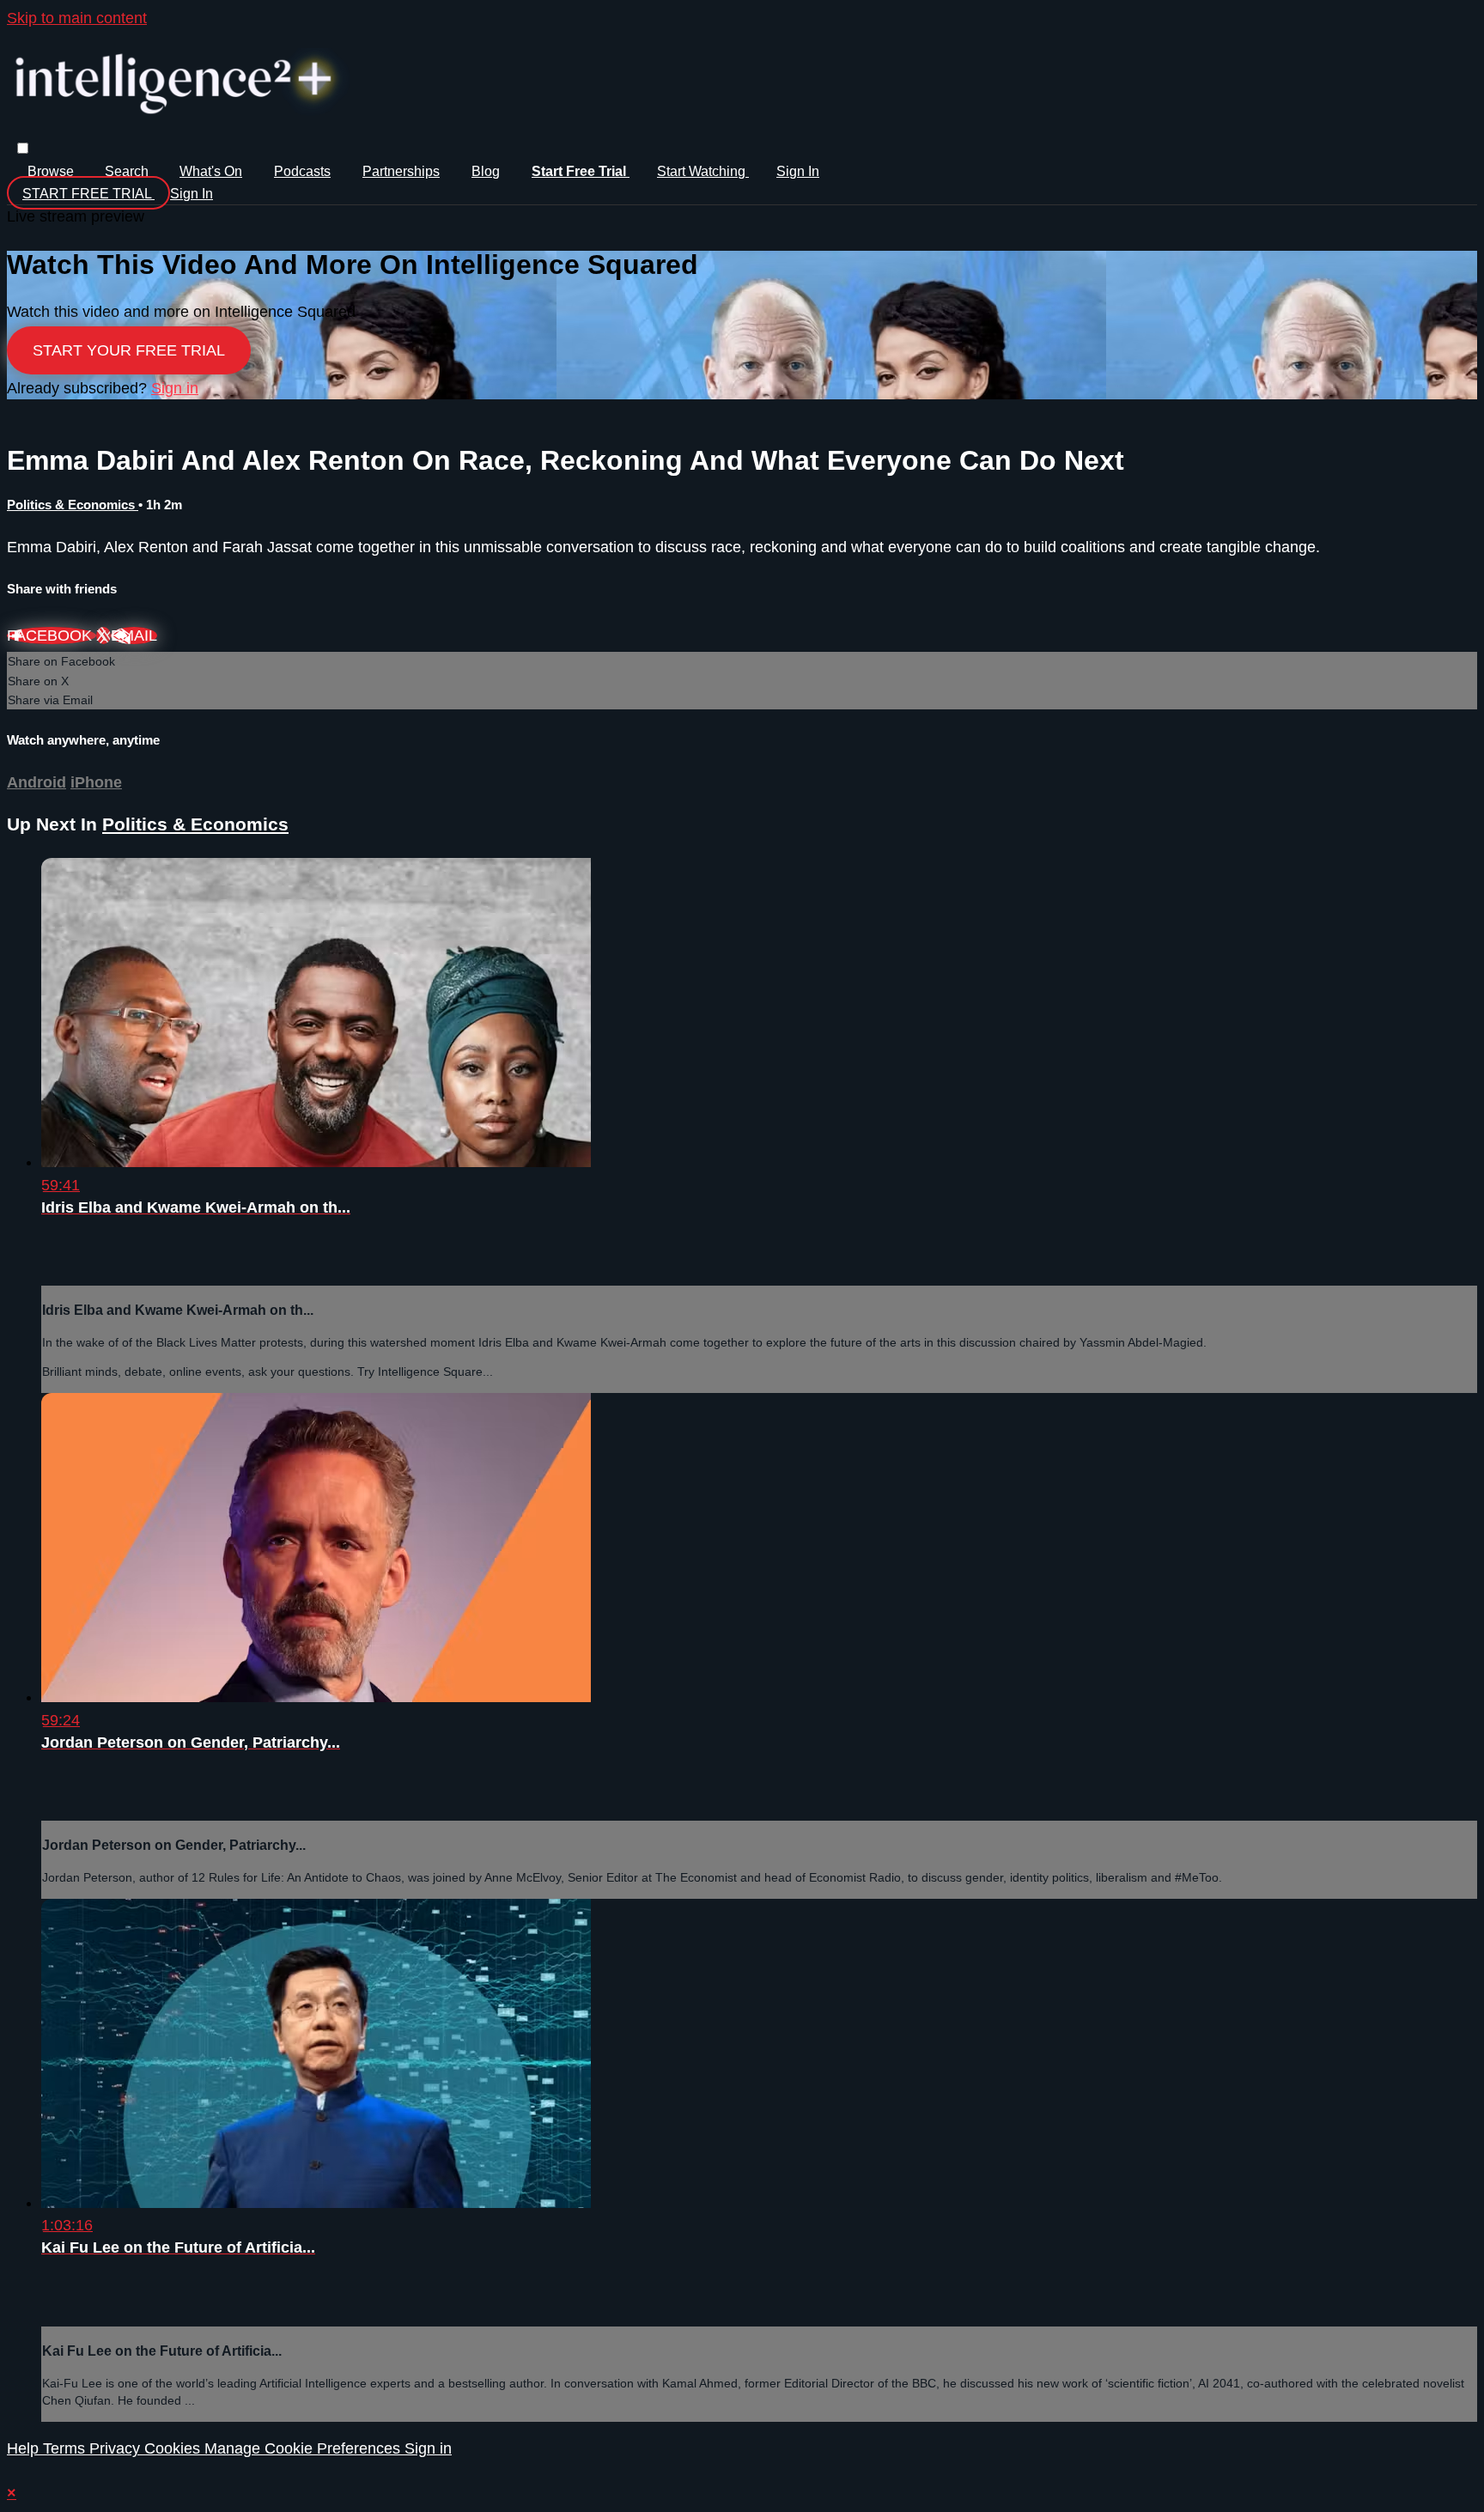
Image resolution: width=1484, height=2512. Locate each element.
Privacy (117, 2448)
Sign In (192, 194)
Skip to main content (77, 18)
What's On (211, 171)
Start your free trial (129, 350)
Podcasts (302, 171)
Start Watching (703, 171)
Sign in (798, 171)
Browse (52, 171)
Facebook (52, 636)
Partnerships (401, 171)
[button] (23, 148)
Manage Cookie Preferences (304, 2448)
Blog (486, 171)
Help (25, 2448)
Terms (66, 2448)
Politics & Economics (73, 505)
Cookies (174, 2448)
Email (134, 636)
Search (128, 171)
